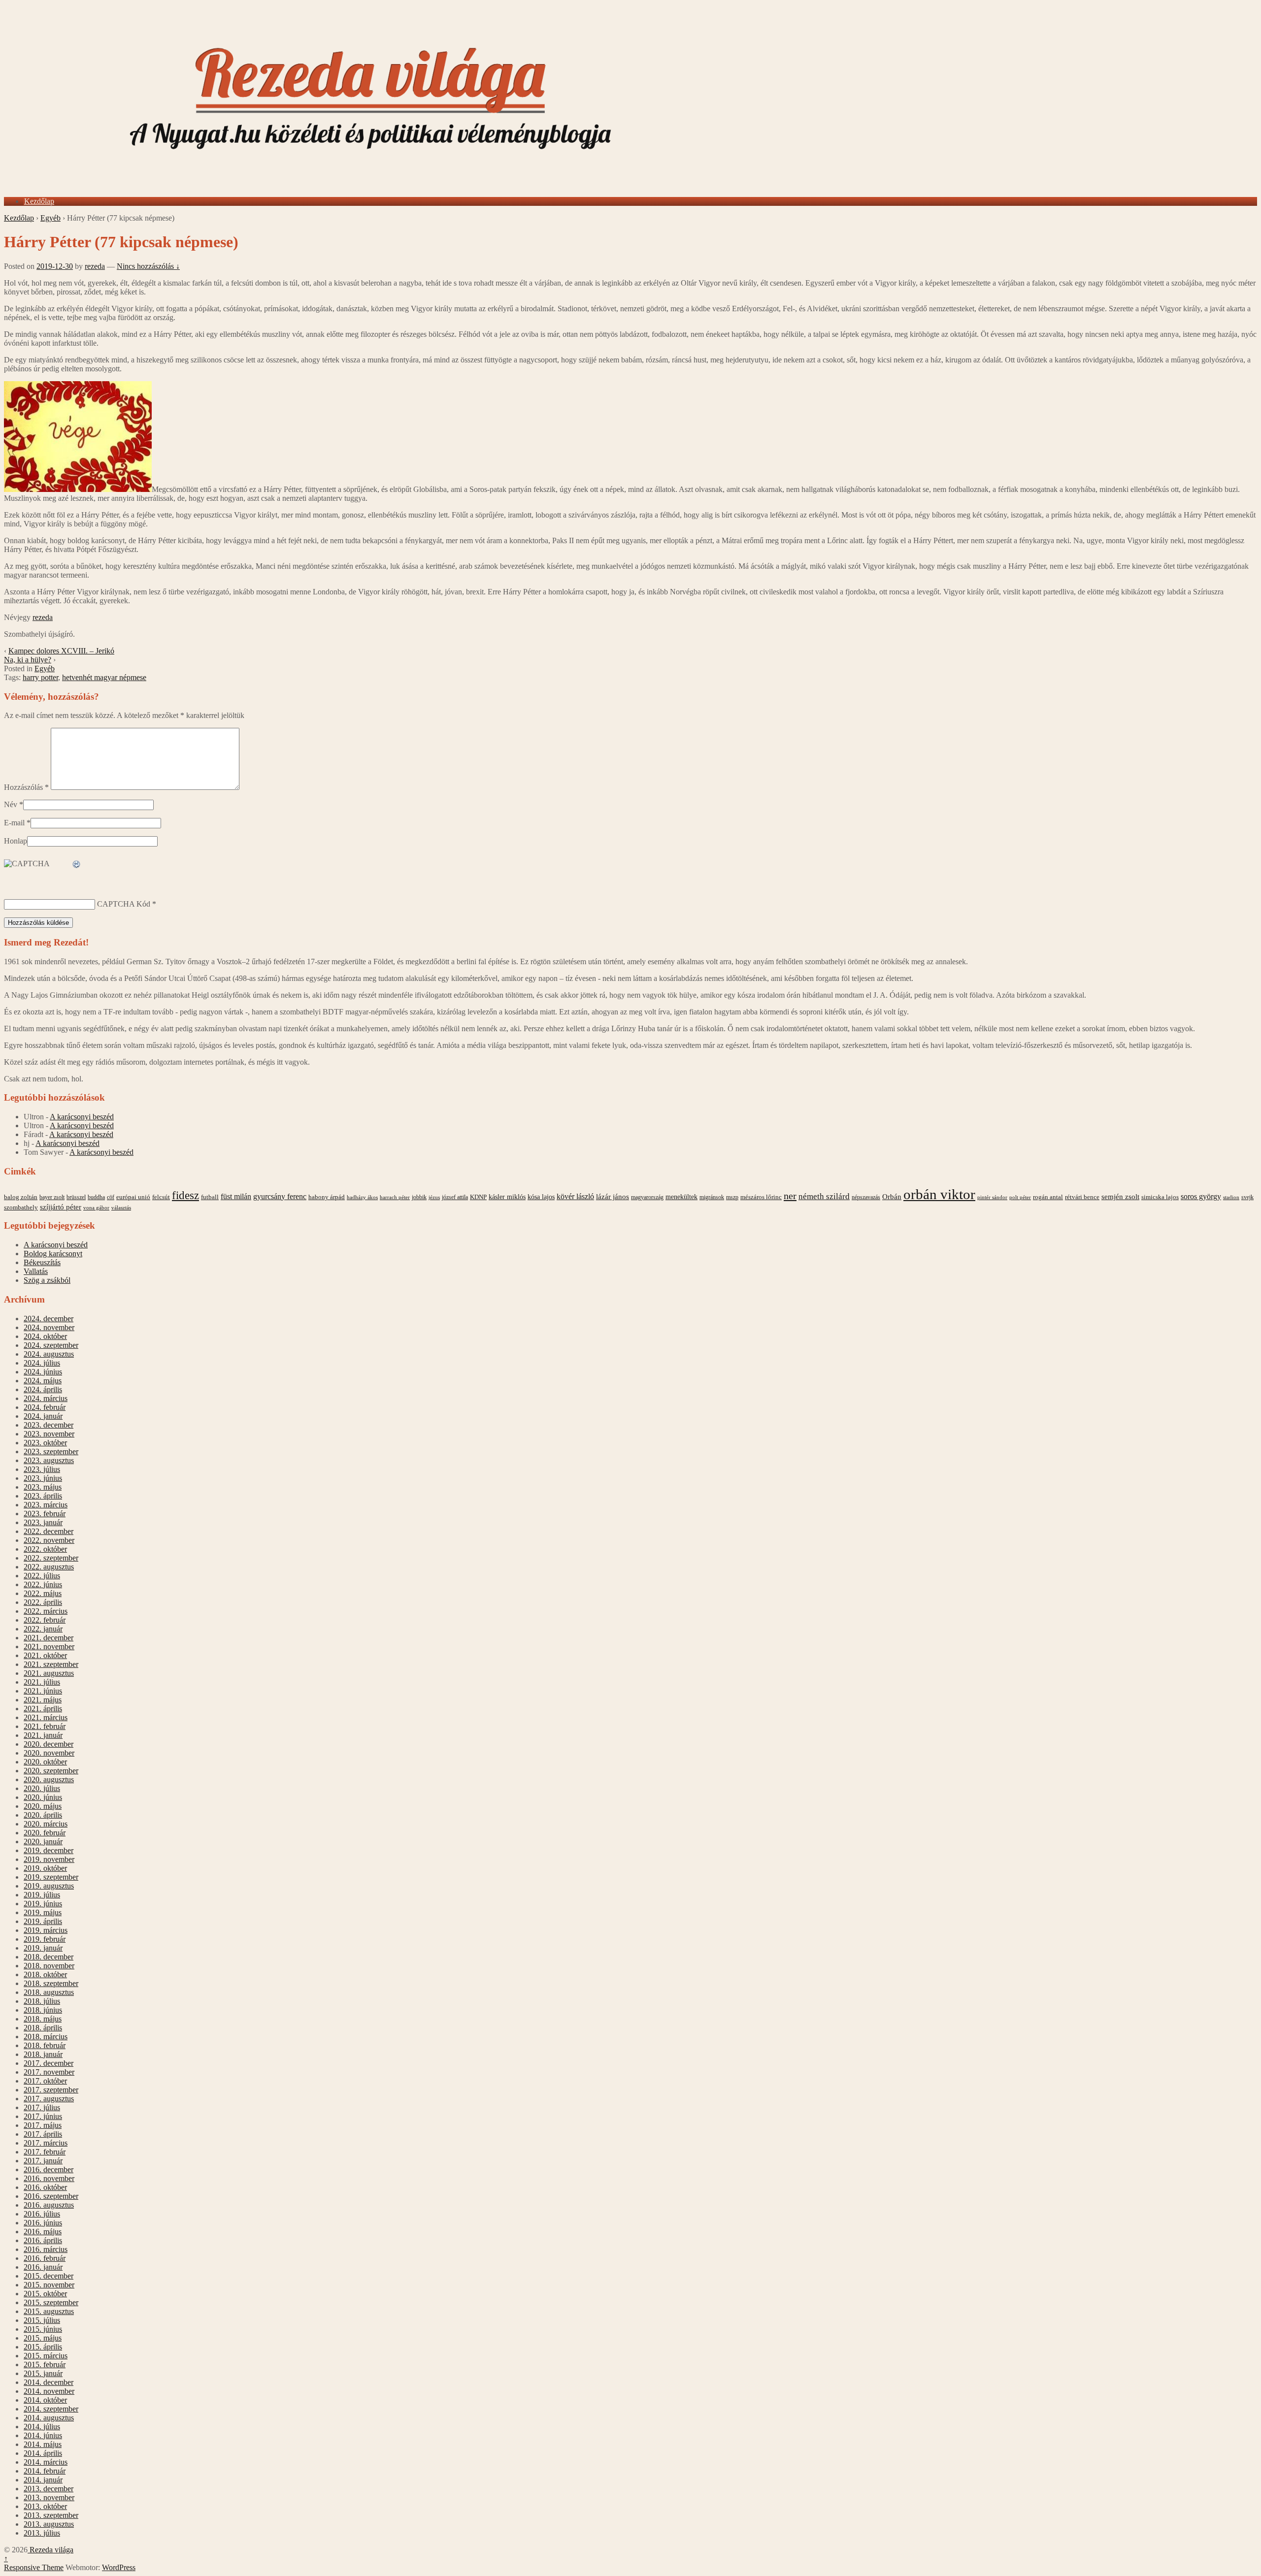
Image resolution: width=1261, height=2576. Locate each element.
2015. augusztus (49, 2311)
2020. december (49, 1744)
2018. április (43, 2028)
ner (790, 1196)
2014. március (46, 2462)
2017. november (49, 2072)
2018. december (49, 1957)
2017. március (46, 2143)
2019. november (49, 1859)
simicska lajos (1160, 1197)
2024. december (49, 1319)
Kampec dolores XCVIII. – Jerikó (61, 651)
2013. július (42, 2533)
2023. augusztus (49, 1460)
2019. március (46, 1930)
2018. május (43, 2019)
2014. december (49, 2382)
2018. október (45, 1974)
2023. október (45, 1443)
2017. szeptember (51, 2090)
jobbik (419, 1197)
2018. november (49, 1966)
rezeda (95, 266)
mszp (732, 1197)
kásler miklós (507, 1197)
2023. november (49, 1434)
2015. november (49, 2285)
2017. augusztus (49, 2099)
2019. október (45, 1868)
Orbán (892, 1197)
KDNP (478, 1197)
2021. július (42, 1682)
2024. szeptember (51, 1345)
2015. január (43, 2373)
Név (11, 804)
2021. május (43, 1700)
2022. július (42, 1576)
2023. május (43, 1487)
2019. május (43, 1912)
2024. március (46, 1398)
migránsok (712, 1197)
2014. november (49, 2391)
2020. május (43, 1806)
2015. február (45, 2364)
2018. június (43, 2010)
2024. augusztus (49, 1354)
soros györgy (1201, 1196)
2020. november (49, 1753)
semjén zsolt (1120, 1196)
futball (210, 1197)
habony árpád (327, 1197)
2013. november (49, 2497)
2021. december (49, 1638)
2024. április (43, 1389)
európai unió (133, 1197)
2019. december (49, 1850)
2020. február (45, 1833)
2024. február (45, 1407)
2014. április (43, 2453)
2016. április (43, 2240)
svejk (1247, 1197)
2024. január (43, 1416)
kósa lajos (541, 1197)
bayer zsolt (52, 1197)
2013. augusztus (49, 2524)
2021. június (43, 1691)
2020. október (45, 1762)
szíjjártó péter (61, 1207)
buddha (96, 1197)
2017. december (49, 2063)
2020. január (43, 1842)
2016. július (42, 2214)
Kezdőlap (39, 201)
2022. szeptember (51, 1558)
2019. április (43, 1921)
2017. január (43, 2161)
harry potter (40, 677)
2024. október (45, 1336)
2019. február (45, 1939)
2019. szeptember (51, 1877)
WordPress (119, 2567)
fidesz (185, 1195)
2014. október (45, 2400)
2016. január (43, 2267)
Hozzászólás (26, 787)
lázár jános (613, 1197)
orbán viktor (939, 1194)
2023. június (43, 1478)
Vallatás (36, 1271)
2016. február (45, 2258)
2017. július (42, 2107)
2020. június (43, 1797)
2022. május (43, 1593)
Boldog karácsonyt (53, 1254)
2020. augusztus (49, 1779)
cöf (111, 1197)
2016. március (46, 2249)
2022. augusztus (49, 1567)
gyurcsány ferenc (280, 1197)
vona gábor (96, 1207)
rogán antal (1048, 1197)
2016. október (45, 2187)
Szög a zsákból (47, 1280)
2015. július (42, 2320)
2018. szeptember (51, 1983)
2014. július (42, 2427)
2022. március (46, 1611)
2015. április (43, 2347)
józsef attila (455, 1197)
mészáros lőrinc (761, 1197)
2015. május (43, 2338)
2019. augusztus (49, 1886)
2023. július (42, 1469)
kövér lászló (575, 1196)
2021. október (45, 1655)
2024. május (43, 1381)
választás (121, 1208)
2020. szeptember (51, 1771)
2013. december (49, 2489)
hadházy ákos (362, 1197)
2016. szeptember (51, 2196)
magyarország (647, 1197)
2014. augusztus (49, 2418)
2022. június (43, 1584)
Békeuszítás (42, 1262)
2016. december (49, 2169)
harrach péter (395, 1197)
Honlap (16, 841)
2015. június (43, 2329)
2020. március (46, 1824)
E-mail (14, 823)
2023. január (43, 1522)
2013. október (45, 2506)
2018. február (45, 2045)
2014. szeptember (51, 2409)
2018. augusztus (49, 1992)
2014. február (45, 2471)
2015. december (49, 2276)
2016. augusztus (49, 2205)
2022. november (49, 1540)
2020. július (42, 1788)
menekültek (681, 1197)
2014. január (43, 2480)
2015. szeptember (51, 2302)
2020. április (43, 1815)
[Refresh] (77, 864)
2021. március (46, 1717)
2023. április (43, 1496)
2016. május (43, 2232)
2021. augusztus (49, 1673)
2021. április (43, 1709)
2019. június (43, 1904)
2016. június (43, 2223)
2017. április (43, 2134)
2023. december (49, 1425)
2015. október (45, 2294)
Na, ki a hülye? (28, 660)
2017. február (45, 2152)
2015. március (46, 2356)
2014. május (43, 2444)
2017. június (43, 2116)
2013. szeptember (51, 2515)
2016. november (49, 2178)
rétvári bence (1082, 1197)
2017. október (45, 2081)
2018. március (46, 2037)
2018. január (43, 2054)
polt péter (1020, 1197)
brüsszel (76, 1197)
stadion (1231, 1197)
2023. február (45, 1514)
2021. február (45, 1726)
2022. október (45, 1549)
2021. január (43, 1735)
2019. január (43, 1948)
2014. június (43, 2435)
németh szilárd (824, 1196)
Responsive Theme (34, 2567)
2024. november (49, 1327)
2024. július (42, 1363)
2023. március (46, 1505)
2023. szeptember (51, 1451)
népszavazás (866, 1197)
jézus (434, 1197)
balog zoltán (21, 1197)
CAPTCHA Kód (124, 904)
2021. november (49, 1647)
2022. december (49, 1531)
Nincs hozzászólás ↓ (148, 266)
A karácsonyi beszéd (82, 1117)
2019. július (42, 1895)
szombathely (21, 1207)
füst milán (236, 1197)
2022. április (43, 1602)
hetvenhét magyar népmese (104, 677)
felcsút (161, 1197)
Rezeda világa (50, 2550)
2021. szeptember (51, 1664)
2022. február (45, 1620)
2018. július (42, 2001)
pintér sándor (992, 1197)
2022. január (43, 1629)
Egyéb (50, 218)
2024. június (43, 1372)
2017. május (43, 2125)
